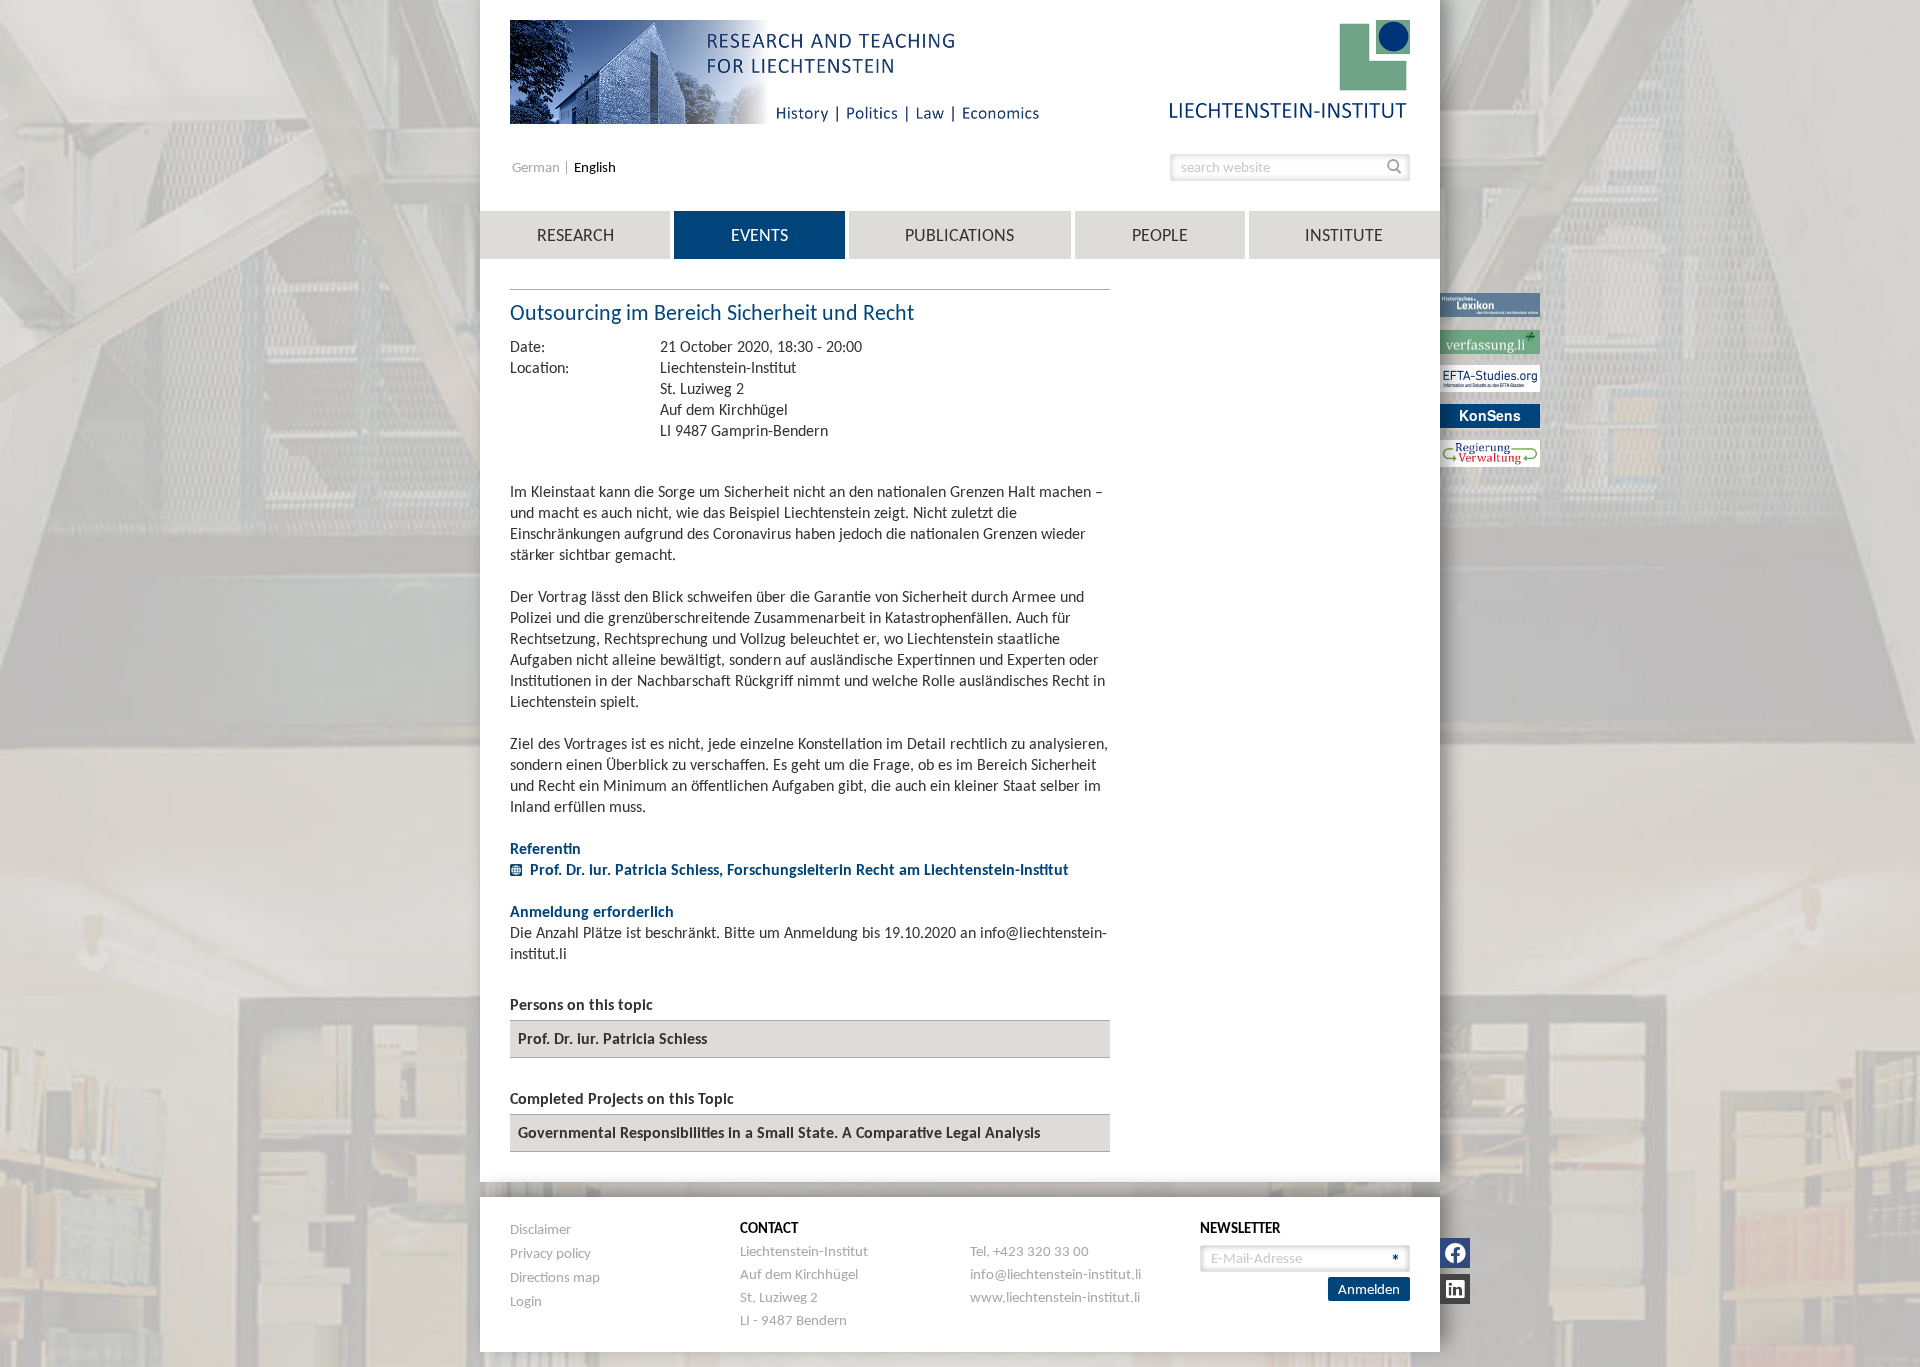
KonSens (1490, 415)
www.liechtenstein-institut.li (1055, 1297)
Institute (1344, 235)
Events (759, 235)
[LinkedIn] (1455, 1289)
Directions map (555, 1277)
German (537, 167)
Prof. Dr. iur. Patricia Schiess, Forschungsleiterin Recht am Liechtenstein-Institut (799, 869)
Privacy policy (550, 1253)
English (595, 167)
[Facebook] (1455, 1253)
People (1160, 235)
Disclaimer (540, 1229)
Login (526, 1301)
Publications (959, 235)
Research (575, 235)
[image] (1290, 67)
